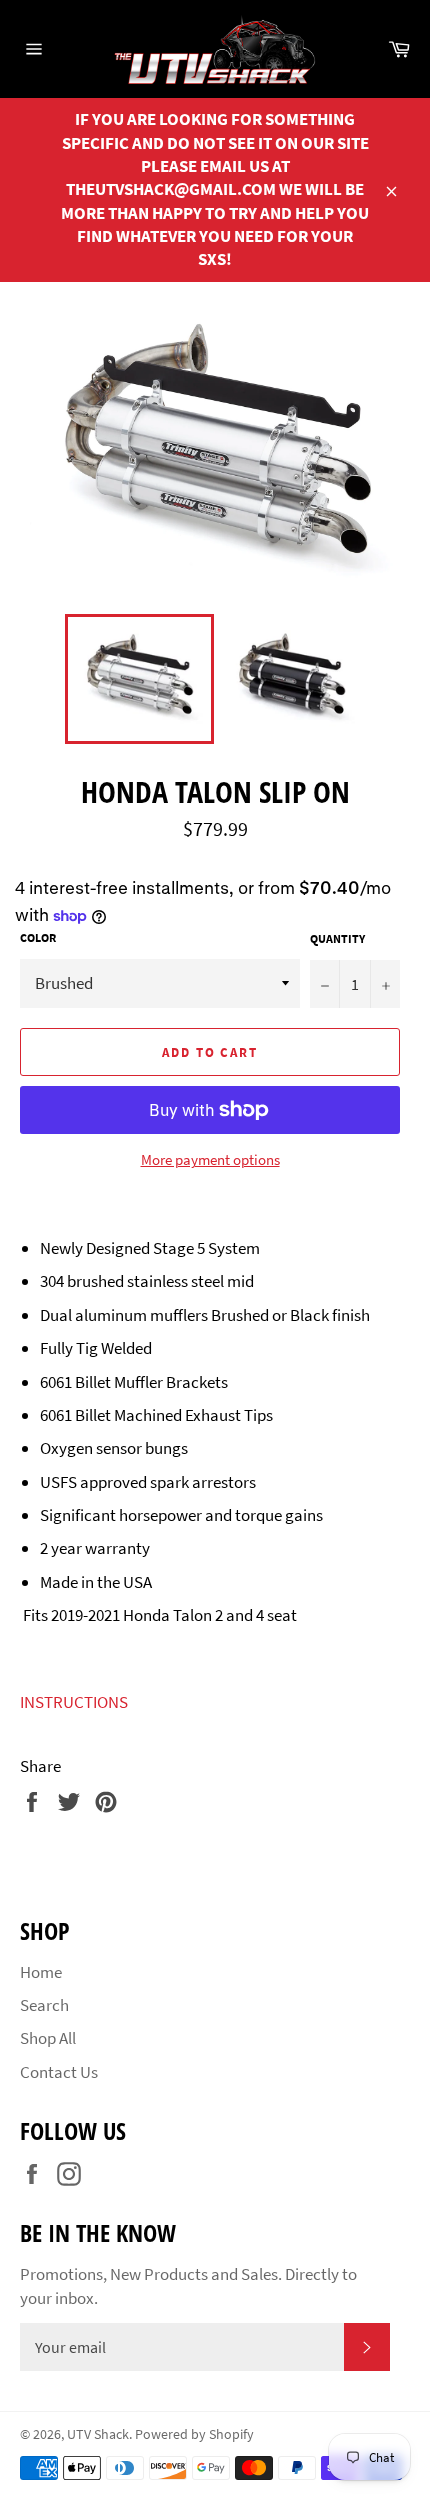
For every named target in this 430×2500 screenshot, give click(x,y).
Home (41, 1972)
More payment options (210, 1159)
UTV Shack (98, 2434)
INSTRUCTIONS (74, 1702)
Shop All (48, 2038)
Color (38, 937)
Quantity (337, 938)
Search (44, 2005)
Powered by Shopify (194, 2434)
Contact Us (59, 2072)
